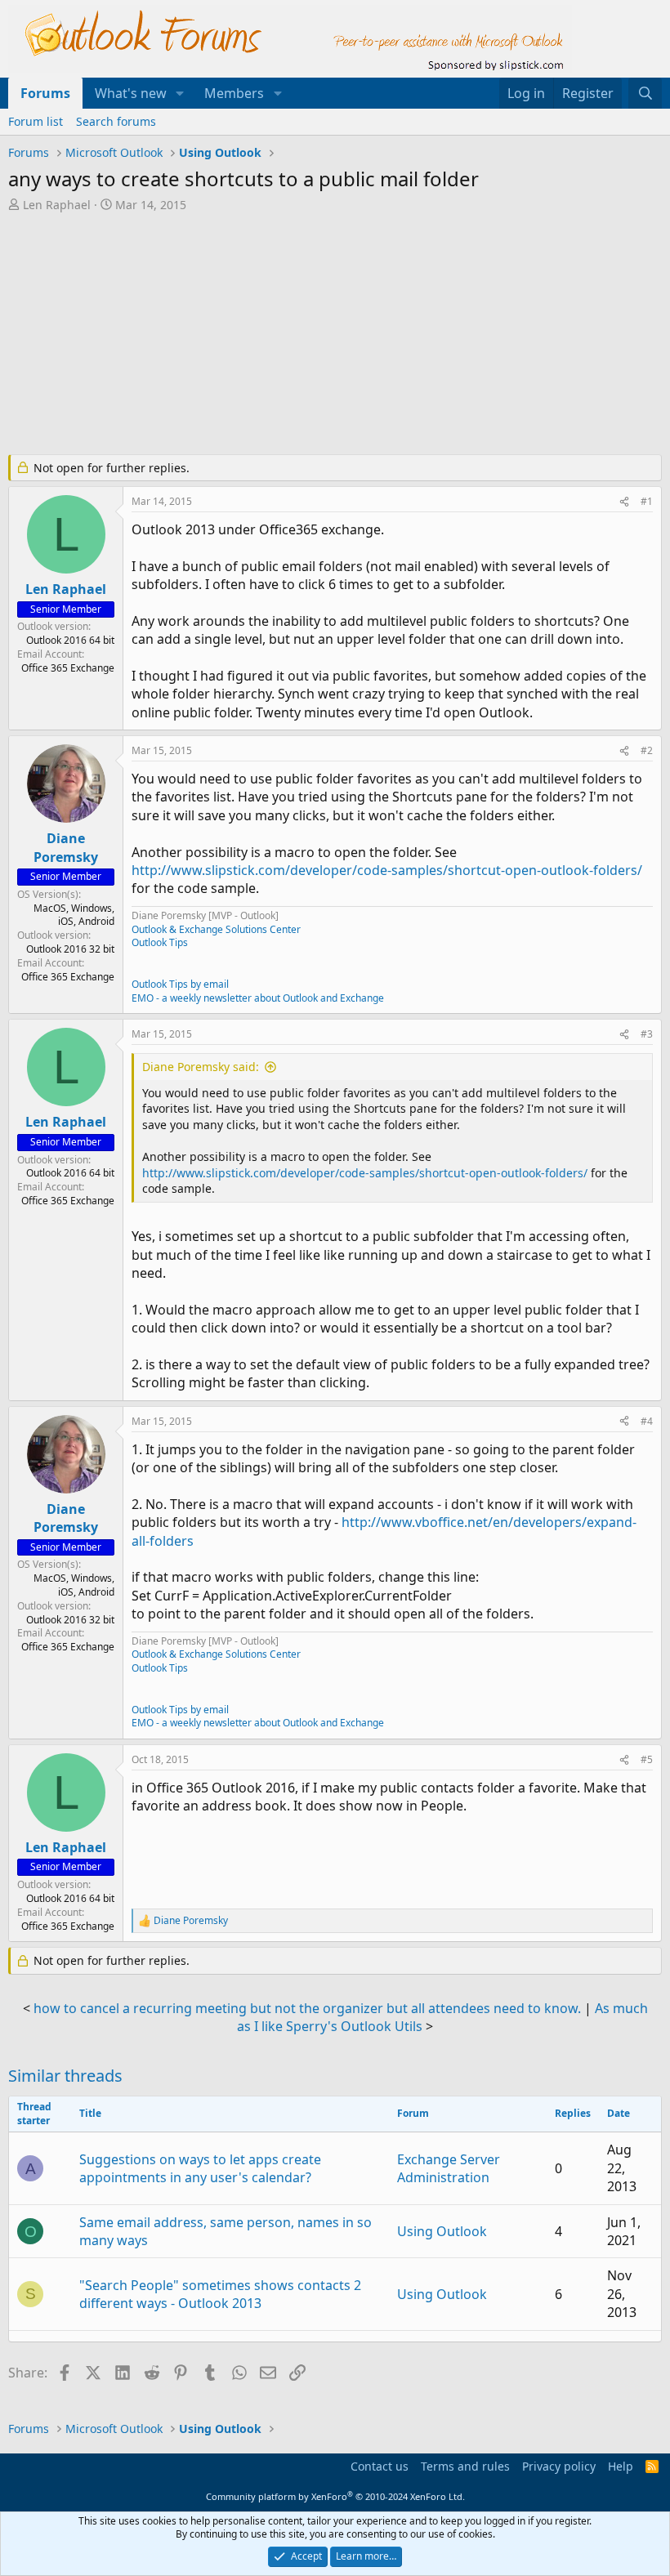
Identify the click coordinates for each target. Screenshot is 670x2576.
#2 (647, 750)
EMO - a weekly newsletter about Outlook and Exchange (258, 998)
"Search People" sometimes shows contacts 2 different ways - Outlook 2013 (220, 2294)
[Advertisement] (335, 335)
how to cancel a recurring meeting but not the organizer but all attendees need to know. (307, 2008)
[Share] (624, 502)
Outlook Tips (160, 942)
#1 (647, 501)
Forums (45, 93)
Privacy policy (559, 2466)
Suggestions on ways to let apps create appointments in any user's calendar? (200, 2168)
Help (621, 2466)
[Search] (645, 93)
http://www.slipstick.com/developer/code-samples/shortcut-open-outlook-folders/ (387, 870)
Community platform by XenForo (335, 2496)
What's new (131, 93)
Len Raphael (57, 205)
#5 (647, 1759)
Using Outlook (442, 2231)
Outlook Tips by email (180, 984)
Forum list (36, 121)
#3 (647, 1034)
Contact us (380, 2466)
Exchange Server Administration (449, 2168)
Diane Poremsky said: (201, 1067)
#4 (647, 1421)
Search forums (116, 121)
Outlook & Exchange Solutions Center (216, 929)
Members (234, 93)
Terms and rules (465, 2466)
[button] (180, 93)
